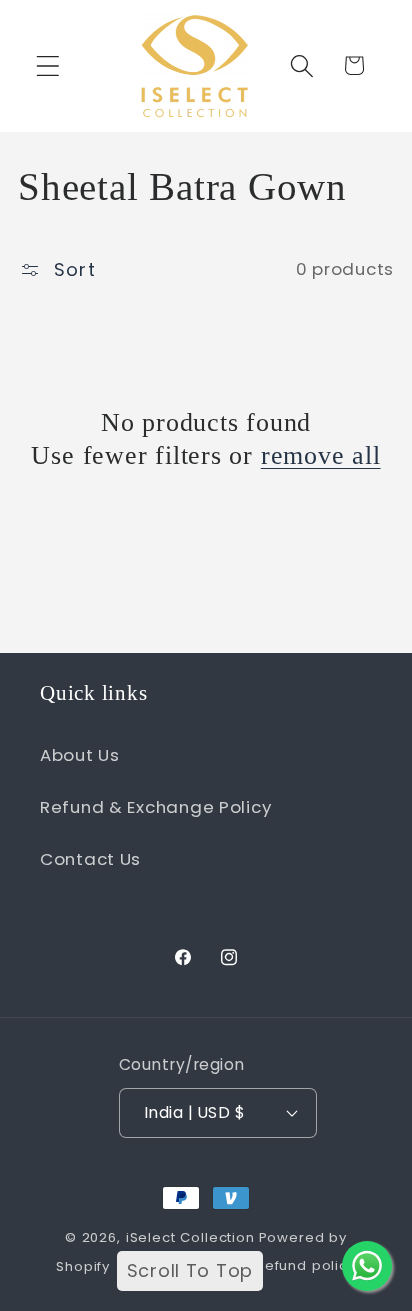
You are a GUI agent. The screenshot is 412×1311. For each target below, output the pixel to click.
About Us (80, 755)
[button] (48, 65)
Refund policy (306, 1265)
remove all (321, 455)
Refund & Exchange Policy (155, 807)
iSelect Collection (190, 1237)
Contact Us (90, 859)
